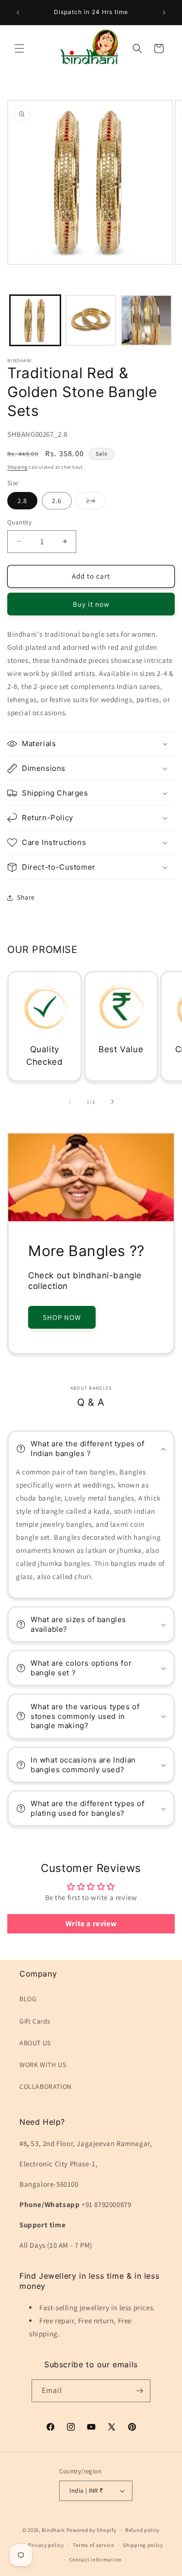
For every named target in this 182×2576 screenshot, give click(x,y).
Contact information (96, 2560)
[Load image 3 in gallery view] (146, 320)
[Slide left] (70, 1102)
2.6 (57, 501)
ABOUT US (35, 2043)
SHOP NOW (62, 1317)
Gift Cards (35, 2021)
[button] (19, 48)
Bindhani (53, 2530)
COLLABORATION (46, 2086)
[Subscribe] (139, 2391)
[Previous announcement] (18, 13)
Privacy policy (46, 2545)
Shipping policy (143, 2545)
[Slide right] (113, 1102)
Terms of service (93, 2545)
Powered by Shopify (91, 2530)
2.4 (96, 503)
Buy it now (91, 604)
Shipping (17, 467)
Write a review (91, 1924)
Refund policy (142, 2530)
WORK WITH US (43, 2065)
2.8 (22, 501)
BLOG (28, 1999)
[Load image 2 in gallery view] (91, 320)
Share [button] (26, 897)
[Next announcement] (164, 13)
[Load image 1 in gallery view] (35, 320)
